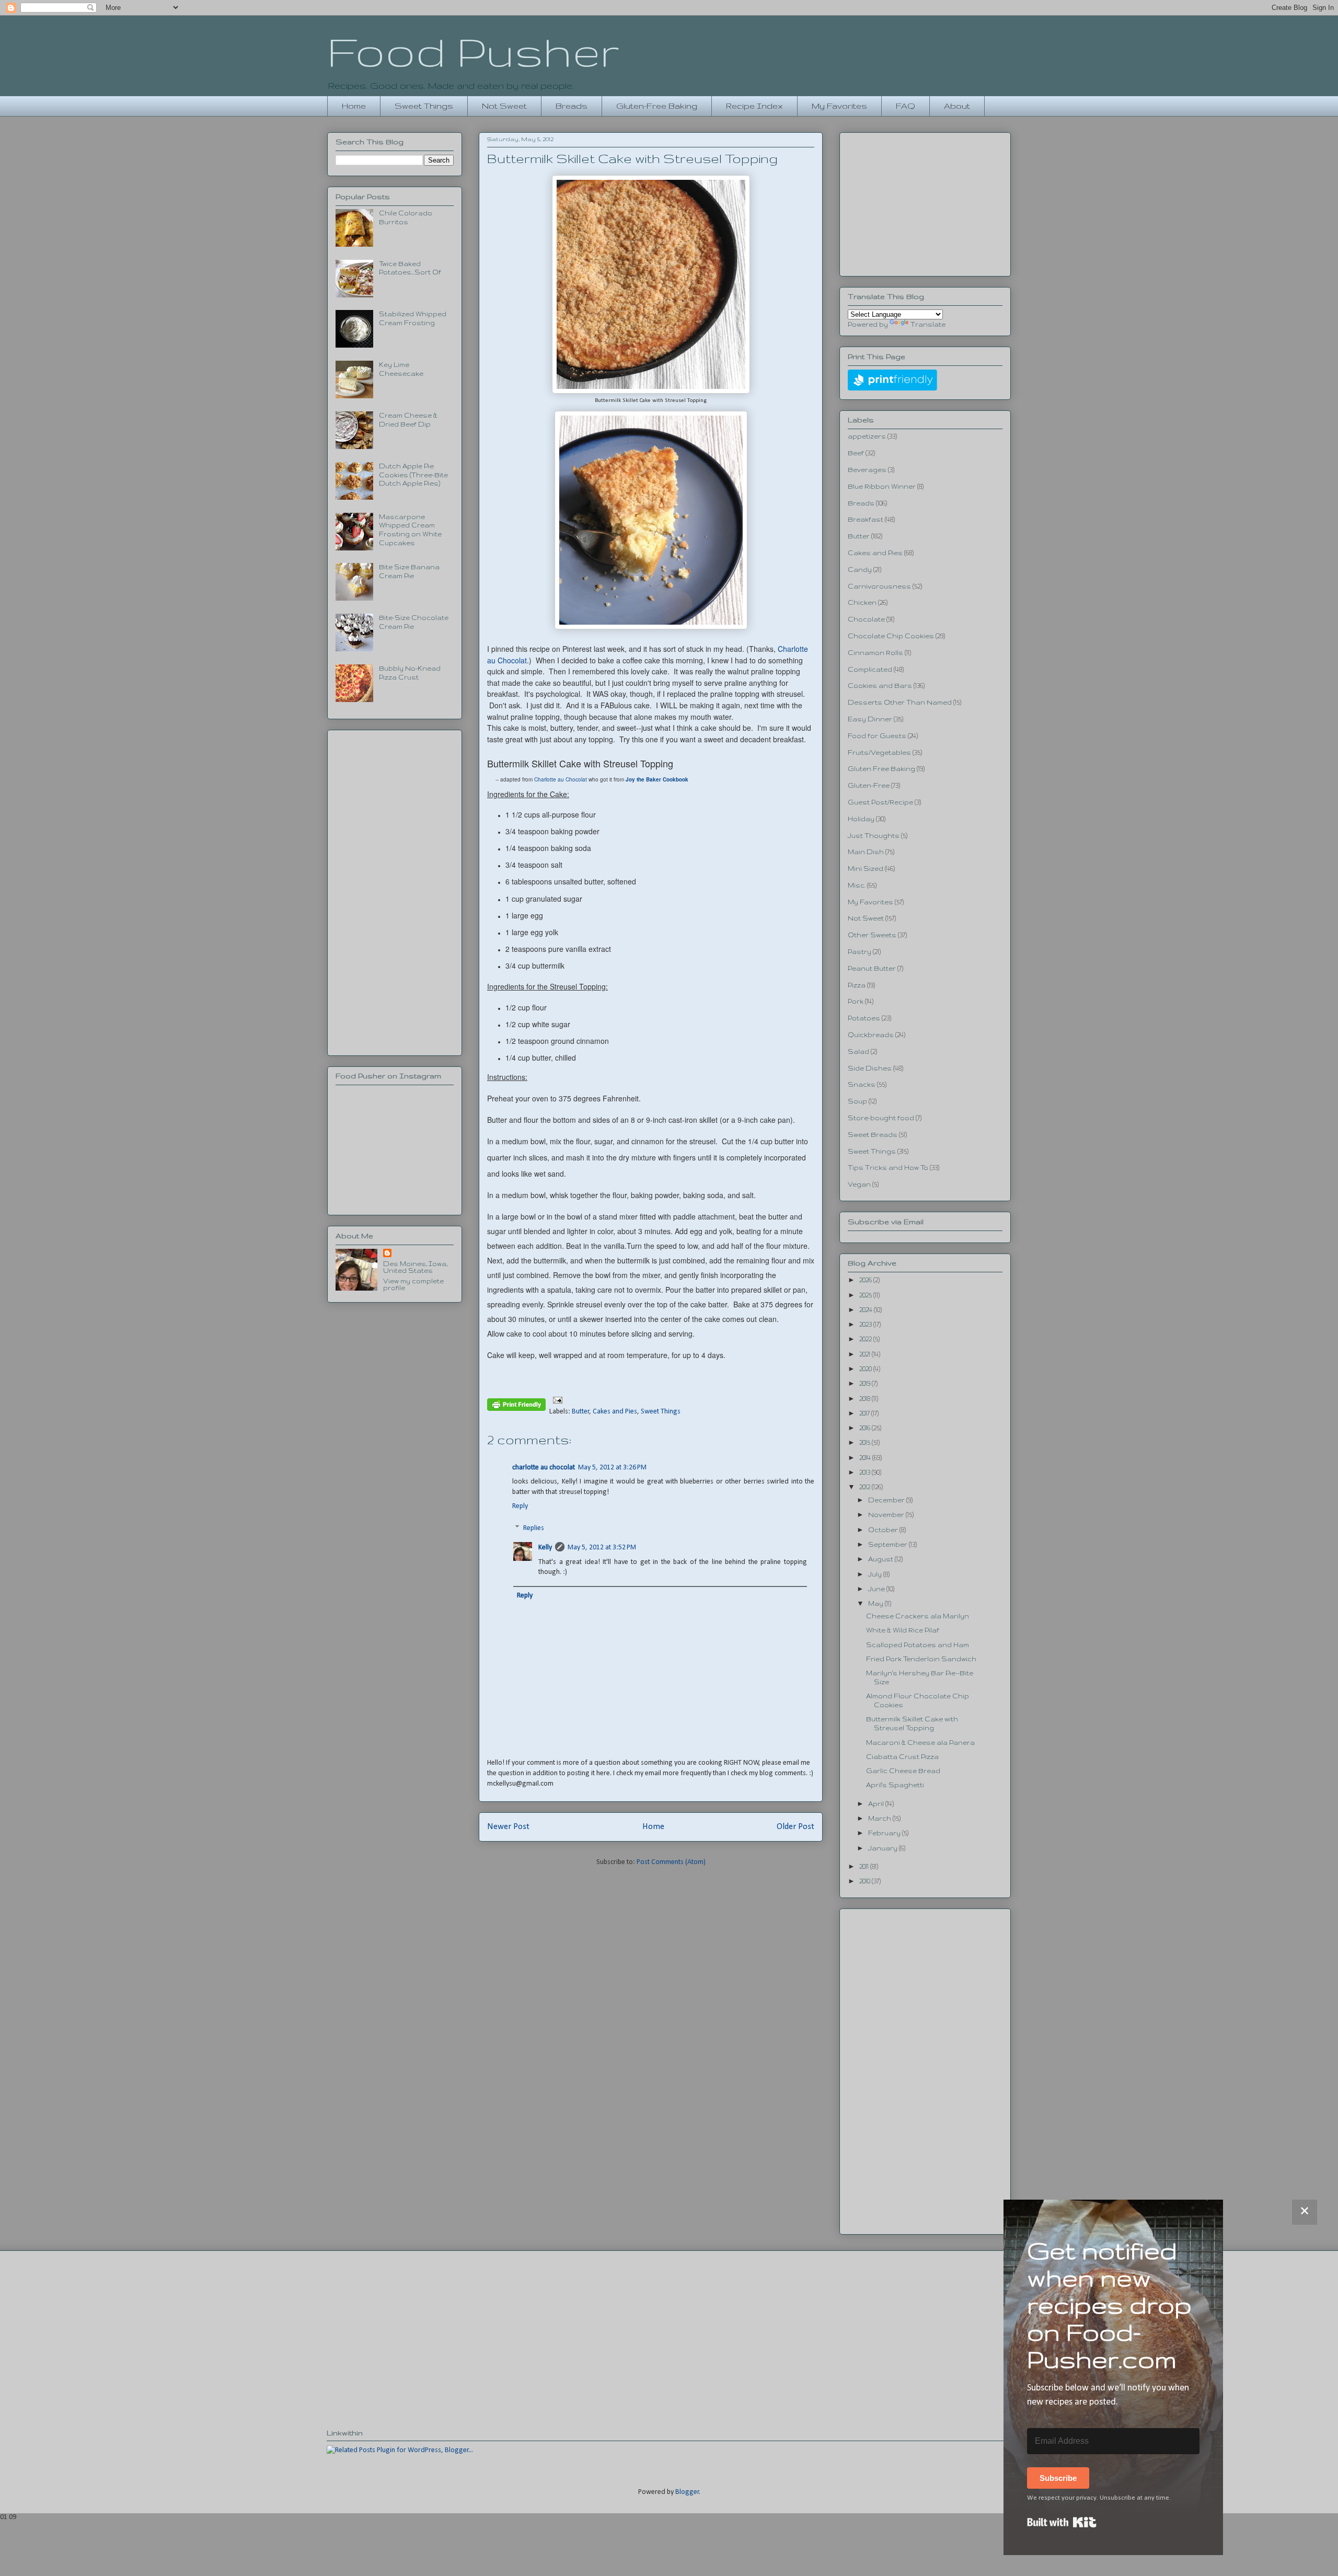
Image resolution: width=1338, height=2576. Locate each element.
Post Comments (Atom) (671, 1862)
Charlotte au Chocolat (561, 779)
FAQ (906, 106)
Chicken (862, 602)
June (877, 1589)
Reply (520, 1506)
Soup (857, 1101)
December (887, 1500)
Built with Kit (1062, 2522)
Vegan (859, 1184)
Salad (858, 1051)
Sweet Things (424, 106)
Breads (572, 106)
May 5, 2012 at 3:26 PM (612, 1468)
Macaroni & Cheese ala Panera (920, 1743)
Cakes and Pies (615, 1412)
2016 (866, 1428)
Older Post (795, 1827)
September (889, 1544)
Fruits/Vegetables (879, 752)
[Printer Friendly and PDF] (516, 1407)
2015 (866, 1442)
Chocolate (866, 619)
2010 (866, 1881)
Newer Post (508, 1827)
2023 (866, 1324)
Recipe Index (754, 106)
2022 (866, 1339)
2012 (866, 1487)
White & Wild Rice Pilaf (903, 1630)
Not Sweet (504, 106)
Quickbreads (871, 1035)
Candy (860, 570)
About (957, 106)
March (880, 1818)
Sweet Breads (873, 1135)
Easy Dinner (870, 719)
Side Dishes (870, 1068)
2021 (866, 1354)
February (885, 1833)
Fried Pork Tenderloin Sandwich (921, 1659)
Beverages (867, 470)
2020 (866, 1369)
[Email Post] (556, 1400)
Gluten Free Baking (881, 769)
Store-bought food (881, 1118)
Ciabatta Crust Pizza (902, 1757)
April (877, 1804)
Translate (928, 324)
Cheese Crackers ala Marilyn (918, 1616)
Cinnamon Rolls (875, 653)
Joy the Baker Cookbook (657, 779)
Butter (581, 1412)
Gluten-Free (869, 785)
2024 (867, 1310)
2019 (866, 1383)
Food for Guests (877, 736)
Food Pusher (473, 51)
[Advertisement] (395, 891)
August (881, 1559)
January (884, 1848)
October (884, 1530)
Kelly (545, 1548)
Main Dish (866, 852)
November (887, 1515)
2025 (866, 1295)
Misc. (857, 885)
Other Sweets (872, 935)
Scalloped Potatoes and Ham (918, 1645)
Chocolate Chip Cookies (891, 636)
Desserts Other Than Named (900, 702)
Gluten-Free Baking (657, 106)
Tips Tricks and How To (888, 1168)
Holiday (861, 819)
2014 (866, 1458)
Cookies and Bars (880, 686)
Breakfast (866, 519)
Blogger (687, 2492)
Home (354, 106)
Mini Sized (866, 869)
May (876, 1603)
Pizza (857, 985)
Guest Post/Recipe (880, 802)
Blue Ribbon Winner (882, 486)
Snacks (862, 1084)
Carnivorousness (879, 586)
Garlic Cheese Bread (903, 1771)
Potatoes (864, 1018)
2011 (865, 1866)
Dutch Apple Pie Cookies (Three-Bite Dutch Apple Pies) (413, 475)
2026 (866, 1280)
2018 (866, 1399)
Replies (534, 1528)
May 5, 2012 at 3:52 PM (602, 1548)
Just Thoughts (874, 836)
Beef (856, 453)
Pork (856, 1001)
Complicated (870, 669)
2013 (866, 1472)
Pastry (860, 952)
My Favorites (839, 106)
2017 (865, 1413)
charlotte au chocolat (544, 1468)
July (876, 1574)
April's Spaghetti (895, 1785)
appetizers (867, 436)
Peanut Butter (872, 968)
